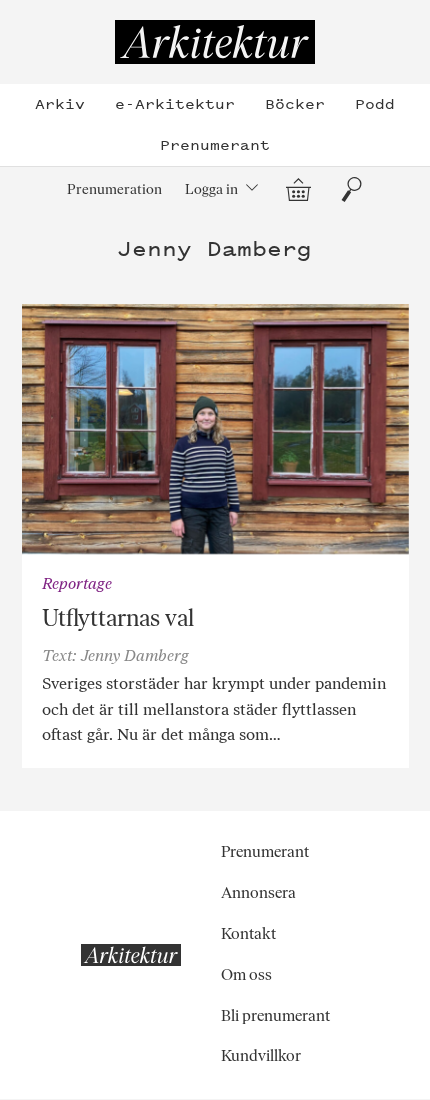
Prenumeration (114, 189)
